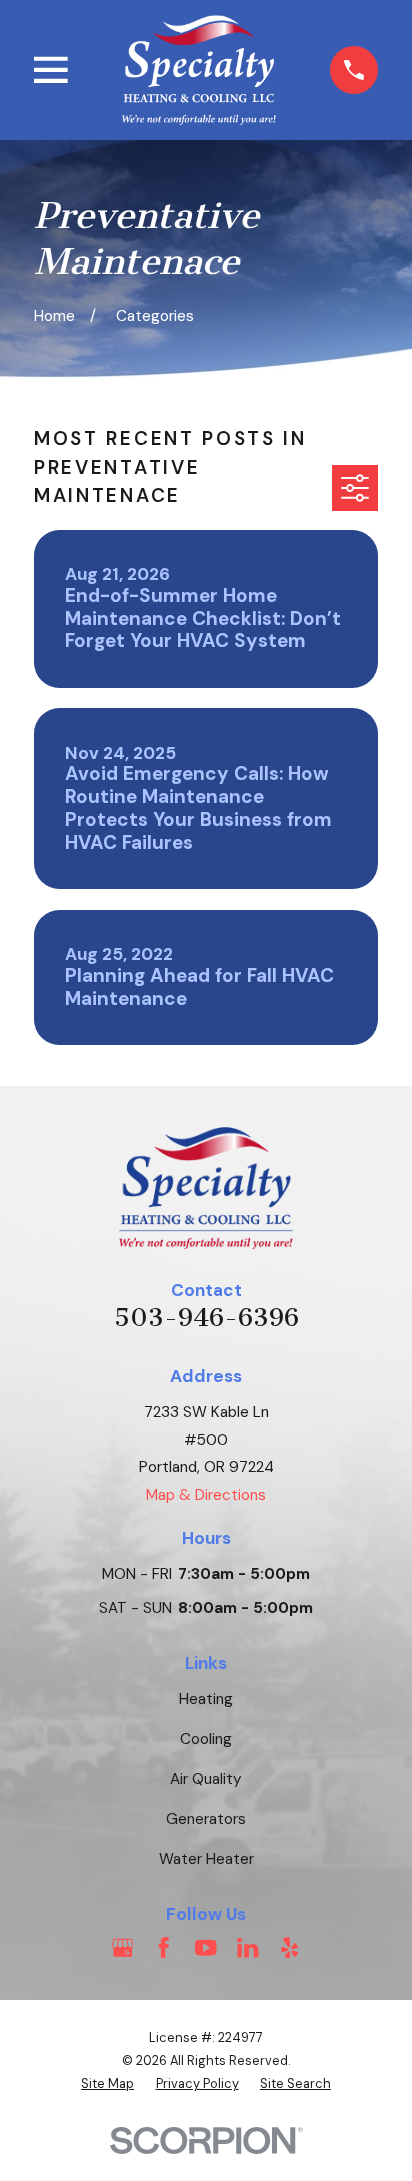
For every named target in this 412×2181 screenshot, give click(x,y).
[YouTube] (205, 1947)
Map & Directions (206, 1495)
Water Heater (206, 1859)
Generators (206, 1819)
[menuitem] (107, 2084)
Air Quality (206, 1779)
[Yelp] (289, 1947)
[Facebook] (163, 1947)
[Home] (199, 69)
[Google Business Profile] (122, 1947)
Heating (206, 1699)
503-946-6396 (206, 1317)
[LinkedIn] (247, 1947)
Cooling (206, 1739)
